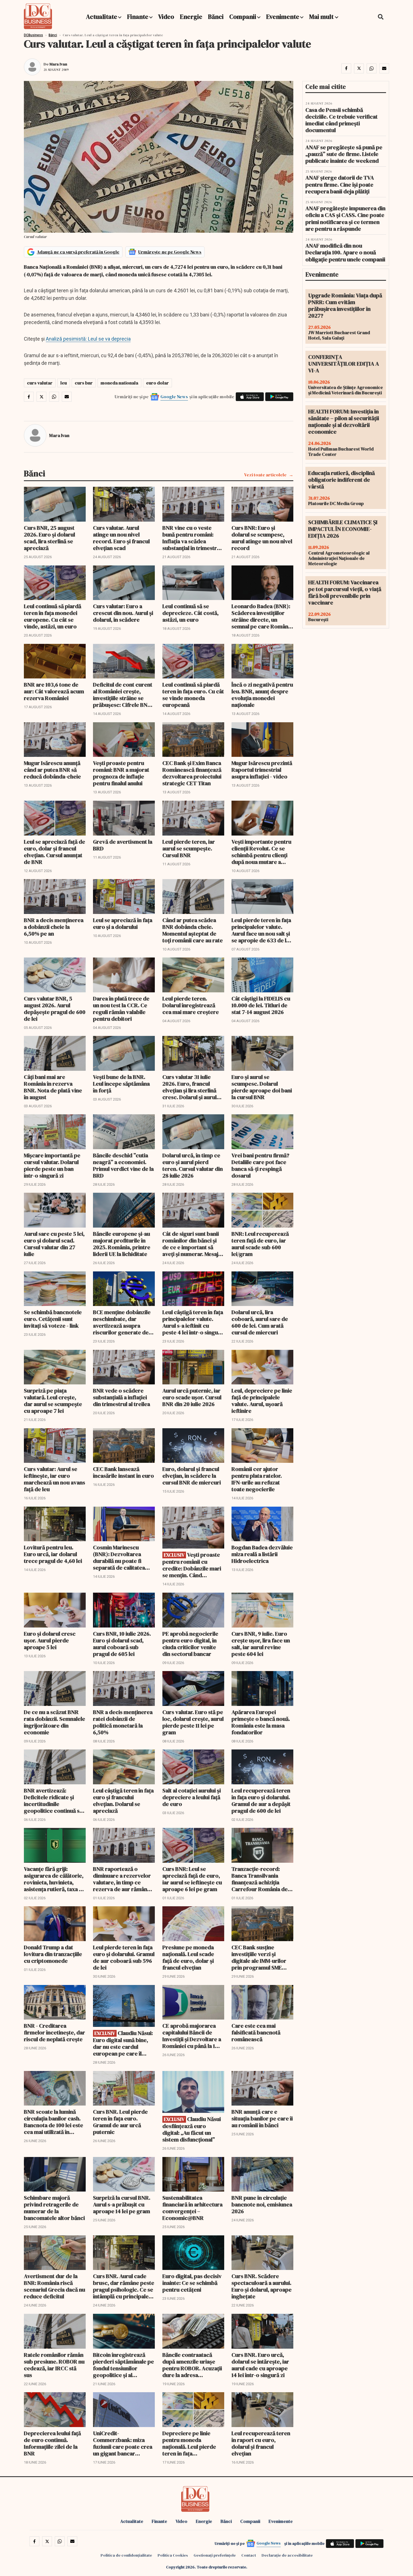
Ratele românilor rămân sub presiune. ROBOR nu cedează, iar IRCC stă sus (54, 2365)
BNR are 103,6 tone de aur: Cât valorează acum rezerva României (54, 691)
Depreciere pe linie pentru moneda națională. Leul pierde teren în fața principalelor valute (189, 2443)
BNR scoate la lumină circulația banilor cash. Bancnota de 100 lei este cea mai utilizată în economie (54, 2122)
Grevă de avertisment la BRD (123, 845)
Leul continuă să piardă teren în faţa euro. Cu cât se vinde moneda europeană (193, 695)
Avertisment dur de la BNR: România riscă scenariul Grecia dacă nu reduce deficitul (55, 2286)
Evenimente (283, 17)
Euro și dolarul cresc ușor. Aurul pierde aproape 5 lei (50, 1640)
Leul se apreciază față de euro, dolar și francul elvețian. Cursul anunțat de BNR (55, 852)
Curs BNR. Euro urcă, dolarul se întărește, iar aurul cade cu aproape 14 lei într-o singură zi (260, 2365)
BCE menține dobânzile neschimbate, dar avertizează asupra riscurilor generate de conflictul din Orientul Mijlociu (122, 1322)
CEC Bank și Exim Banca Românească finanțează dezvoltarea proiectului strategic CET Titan (192, 773)
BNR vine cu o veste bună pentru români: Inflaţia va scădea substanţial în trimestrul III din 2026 (192, 538)
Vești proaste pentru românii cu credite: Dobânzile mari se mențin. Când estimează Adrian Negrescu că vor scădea (192, 1565)
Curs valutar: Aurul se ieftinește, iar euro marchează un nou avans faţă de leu (55, 1479)
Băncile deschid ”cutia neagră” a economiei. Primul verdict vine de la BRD (123, 1165)
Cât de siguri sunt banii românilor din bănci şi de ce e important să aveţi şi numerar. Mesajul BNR (193, 1244)
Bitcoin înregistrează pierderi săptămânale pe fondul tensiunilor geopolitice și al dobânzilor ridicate (123, 2365)
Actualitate (102, 17)
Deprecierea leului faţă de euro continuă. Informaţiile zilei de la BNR (52, 2443)
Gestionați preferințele (215, 2555)
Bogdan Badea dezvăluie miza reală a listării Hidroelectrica (262, 1554)
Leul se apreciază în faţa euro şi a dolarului (123, 923)
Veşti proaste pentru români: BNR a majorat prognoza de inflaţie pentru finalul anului (121, 773)
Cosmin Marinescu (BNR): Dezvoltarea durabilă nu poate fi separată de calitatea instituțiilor (119, 1558)
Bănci (216, 17)
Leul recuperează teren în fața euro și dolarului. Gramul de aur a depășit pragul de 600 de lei (261, 1801)
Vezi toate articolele (265, 475)
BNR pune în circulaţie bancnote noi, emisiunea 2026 (262, 2204)
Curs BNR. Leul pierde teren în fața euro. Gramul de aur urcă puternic (120, 2122)
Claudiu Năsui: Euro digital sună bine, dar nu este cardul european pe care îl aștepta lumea (123, 2043)
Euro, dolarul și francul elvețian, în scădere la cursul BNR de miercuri (192, 1476)
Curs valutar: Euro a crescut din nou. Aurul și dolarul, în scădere (123, 613)
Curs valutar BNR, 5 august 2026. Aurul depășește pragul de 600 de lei (55, 1009)
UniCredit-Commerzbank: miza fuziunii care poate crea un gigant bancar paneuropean (123, 2443)
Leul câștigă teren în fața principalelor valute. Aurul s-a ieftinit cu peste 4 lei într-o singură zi (193, 1322)
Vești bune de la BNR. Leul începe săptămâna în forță (121, 1084)
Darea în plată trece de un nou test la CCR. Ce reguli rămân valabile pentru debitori (121, 1009)
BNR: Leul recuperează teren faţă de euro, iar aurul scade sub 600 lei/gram (260, 1244)
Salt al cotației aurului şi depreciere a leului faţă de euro (192, 1797)
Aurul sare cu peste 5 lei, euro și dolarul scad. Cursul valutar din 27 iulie (54, 1244)
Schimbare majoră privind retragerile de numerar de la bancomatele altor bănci (54, 2208)
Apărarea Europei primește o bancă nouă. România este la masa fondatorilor (261, 1722)
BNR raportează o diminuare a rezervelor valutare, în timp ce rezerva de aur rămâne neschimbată (122, 1879)
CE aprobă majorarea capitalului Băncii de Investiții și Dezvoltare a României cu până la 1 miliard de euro (192, 2036)
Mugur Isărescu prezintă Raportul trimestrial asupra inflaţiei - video (262, 770)
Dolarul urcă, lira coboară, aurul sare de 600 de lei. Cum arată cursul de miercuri (260, 1322)
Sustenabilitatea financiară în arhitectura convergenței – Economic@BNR (192, 2208)
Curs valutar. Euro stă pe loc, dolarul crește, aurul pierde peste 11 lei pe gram (193, 1722)
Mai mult (322, 17)
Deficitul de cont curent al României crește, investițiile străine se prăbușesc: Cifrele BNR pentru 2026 (123, 695)
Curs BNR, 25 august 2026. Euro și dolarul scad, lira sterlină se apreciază (49, 538)
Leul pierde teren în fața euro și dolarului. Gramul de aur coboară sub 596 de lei (124, 1957)
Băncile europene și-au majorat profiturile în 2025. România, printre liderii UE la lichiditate (122, 1244)
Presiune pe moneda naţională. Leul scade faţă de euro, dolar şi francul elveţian (188, 1957)
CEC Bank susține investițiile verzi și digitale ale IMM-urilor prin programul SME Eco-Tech (259, 1957)
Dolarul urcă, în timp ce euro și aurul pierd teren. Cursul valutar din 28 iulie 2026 (193, 1165)
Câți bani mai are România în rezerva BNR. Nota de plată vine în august (53, 1087)
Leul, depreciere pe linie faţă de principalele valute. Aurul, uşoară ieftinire (262, 1401)
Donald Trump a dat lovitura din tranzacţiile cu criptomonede (53, 1954)
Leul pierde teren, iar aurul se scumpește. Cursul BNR (189, 848)
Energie (191, 17)
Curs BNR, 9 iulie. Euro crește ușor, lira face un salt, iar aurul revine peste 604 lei (261, 1644)
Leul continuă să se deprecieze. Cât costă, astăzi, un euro (190, 613)
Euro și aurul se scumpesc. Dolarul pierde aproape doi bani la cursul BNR (262, 1087)
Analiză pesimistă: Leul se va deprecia (88, 339)
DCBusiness (33, 35)
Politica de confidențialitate (126, 2555)
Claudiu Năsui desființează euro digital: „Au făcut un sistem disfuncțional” (192, 2129)
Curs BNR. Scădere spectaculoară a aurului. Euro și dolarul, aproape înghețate (262, 2286)
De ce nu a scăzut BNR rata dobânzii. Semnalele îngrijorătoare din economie (55, 1722)
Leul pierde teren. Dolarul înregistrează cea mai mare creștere (191, 1005)
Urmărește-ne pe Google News (170, 252)
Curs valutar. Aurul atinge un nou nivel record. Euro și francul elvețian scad (121, 538)
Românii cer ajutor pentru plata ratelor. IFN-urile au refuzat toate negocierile (257, 1479)
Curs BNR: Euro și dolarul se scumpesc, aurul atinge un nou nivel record (262, 538)
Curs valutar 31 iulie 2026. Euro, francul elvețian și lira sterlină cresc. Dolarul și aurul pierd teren (190, 1087)
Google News (174, 397)
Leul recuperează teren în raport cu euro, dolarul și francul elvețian (261, 2443)
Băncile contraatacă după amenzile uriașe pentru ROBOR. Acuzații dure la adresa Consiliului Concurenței (192, 2365)
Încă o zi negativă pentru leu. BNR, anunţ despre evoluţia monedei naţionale (262, 695)
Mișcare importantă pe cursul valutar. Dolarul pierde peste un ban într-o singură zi (52, 1165)
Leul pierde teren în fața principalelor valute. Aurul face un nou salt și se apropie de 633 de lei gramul (261, 930)
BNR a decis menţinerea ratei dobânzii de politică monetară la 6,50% (123, 1722)
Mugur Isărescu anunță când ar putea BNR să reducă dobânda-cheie (52, 770)
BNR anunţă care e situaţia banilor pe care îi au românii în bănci (262, 2118)
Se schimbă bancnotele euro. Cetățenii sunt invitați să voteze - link (53, 1319)
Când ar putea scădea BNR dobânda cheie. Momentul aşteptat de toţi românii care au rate (193, 930)
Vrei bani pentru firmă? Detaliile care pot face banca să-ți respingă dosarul (260, 1165)
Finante (138, 17)
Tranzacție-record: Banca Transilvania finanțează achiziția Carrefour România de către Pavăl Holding (260, 1879)
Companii (243, 17)
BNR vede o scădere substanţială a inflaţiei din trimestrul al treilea (122, 1397)
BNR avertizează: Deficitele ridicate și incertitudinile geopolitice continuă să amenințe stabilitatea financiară (53, 1801)
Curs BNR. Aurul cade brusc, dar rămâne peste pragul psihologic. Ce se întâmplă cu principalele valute (124, 2286)
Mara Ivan (58, 64)
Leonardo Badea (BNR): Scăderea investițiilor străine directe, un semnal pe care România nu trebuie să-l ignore (262, 616)
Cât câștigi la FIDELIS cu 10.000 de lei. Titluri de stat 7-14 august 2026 (261, 1005)
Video (166, 17)
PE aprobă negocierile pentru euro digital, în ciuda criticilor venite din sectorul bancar (190, 1644)
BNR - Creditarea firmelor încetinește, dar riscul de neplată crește (55, 2032)
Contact (249, 2555)
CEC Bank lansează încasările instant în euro (123, 1472)
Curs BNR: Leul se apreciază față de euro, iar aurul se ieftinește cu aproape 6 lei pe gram (192, 1879)
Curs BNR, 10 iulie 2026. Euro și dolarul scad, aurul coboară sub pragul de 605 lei (122, 1644)
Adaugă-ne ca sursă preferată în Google (78, 252)
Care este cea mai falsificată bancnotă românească (256, 2032)
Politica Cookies (173, 2555)
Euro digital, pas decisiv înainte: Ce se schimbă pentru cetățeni (192, 2283)
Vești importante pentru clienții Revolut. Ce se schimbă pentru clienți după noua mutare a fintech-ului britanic (261, 852)
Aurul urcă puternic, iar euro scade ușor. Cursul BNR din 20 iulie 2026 (192, 1397)
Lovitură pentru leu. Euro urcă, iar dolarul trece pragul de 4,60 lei (53, 1554)
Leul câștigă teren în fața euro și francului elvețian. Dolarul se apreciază (123, 1801)
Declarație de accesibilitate (287, 2555)
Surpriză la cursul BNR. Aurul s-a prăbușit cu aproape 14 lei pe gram (122, 2204)
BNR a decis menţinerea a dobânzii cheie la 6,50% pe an (54, 927)
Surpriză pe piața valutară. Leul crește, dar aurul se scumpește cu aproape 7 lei (53, 1401)
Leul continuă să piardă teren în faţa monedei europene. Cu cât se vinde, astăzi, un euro (53, 616)
